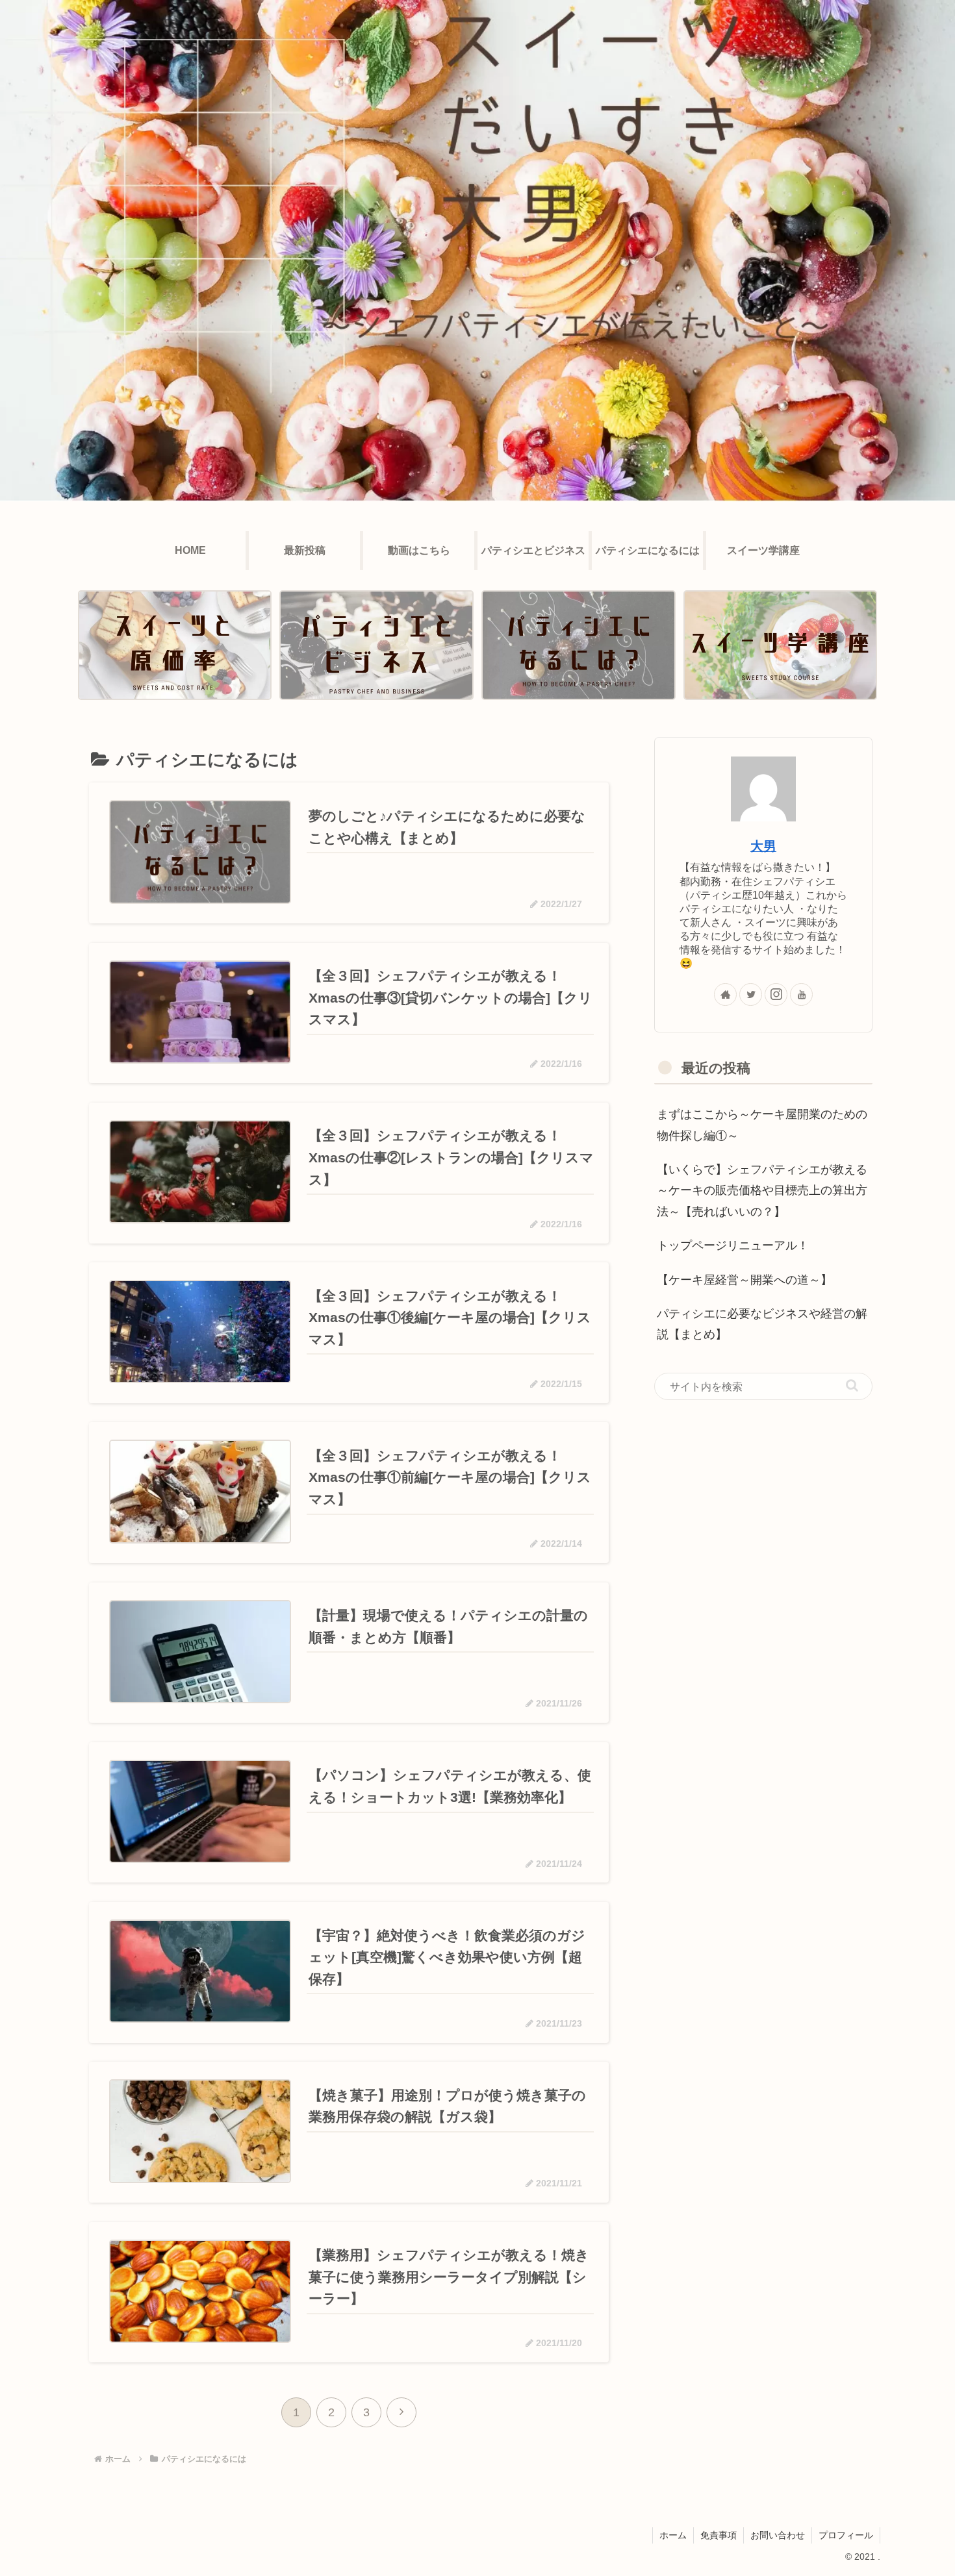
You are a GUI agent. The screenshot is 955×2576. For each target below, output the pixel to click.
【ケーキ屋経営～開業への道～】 (745, 1280)
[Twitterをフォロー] (751, 994)
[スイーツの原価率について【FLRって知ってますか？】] (175, 645)
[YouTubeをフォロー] (801, 994)
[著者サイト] (725, 994)
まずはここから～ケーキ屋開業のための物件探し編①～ (762, 1125)
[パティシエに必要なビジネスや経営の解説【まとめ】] (376, 645)
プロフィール (846, 2535)
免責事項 (719, 2535)
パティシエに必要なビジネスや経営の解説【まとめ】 (762, 1324)
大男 (763, 846)
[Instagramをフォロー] (776, 994)
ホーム (673, 2535)
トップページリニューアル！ (733, 1245)
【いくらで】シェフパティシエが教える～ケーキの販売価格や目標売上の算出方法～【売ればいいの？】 (762, 1191)
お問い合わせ (778, 2535)
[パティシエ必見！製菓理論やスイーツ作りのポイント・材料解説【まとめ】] (780, 645)
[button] (852, 1385)
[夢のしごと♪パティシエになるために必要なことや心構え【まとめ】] (578, 645)
